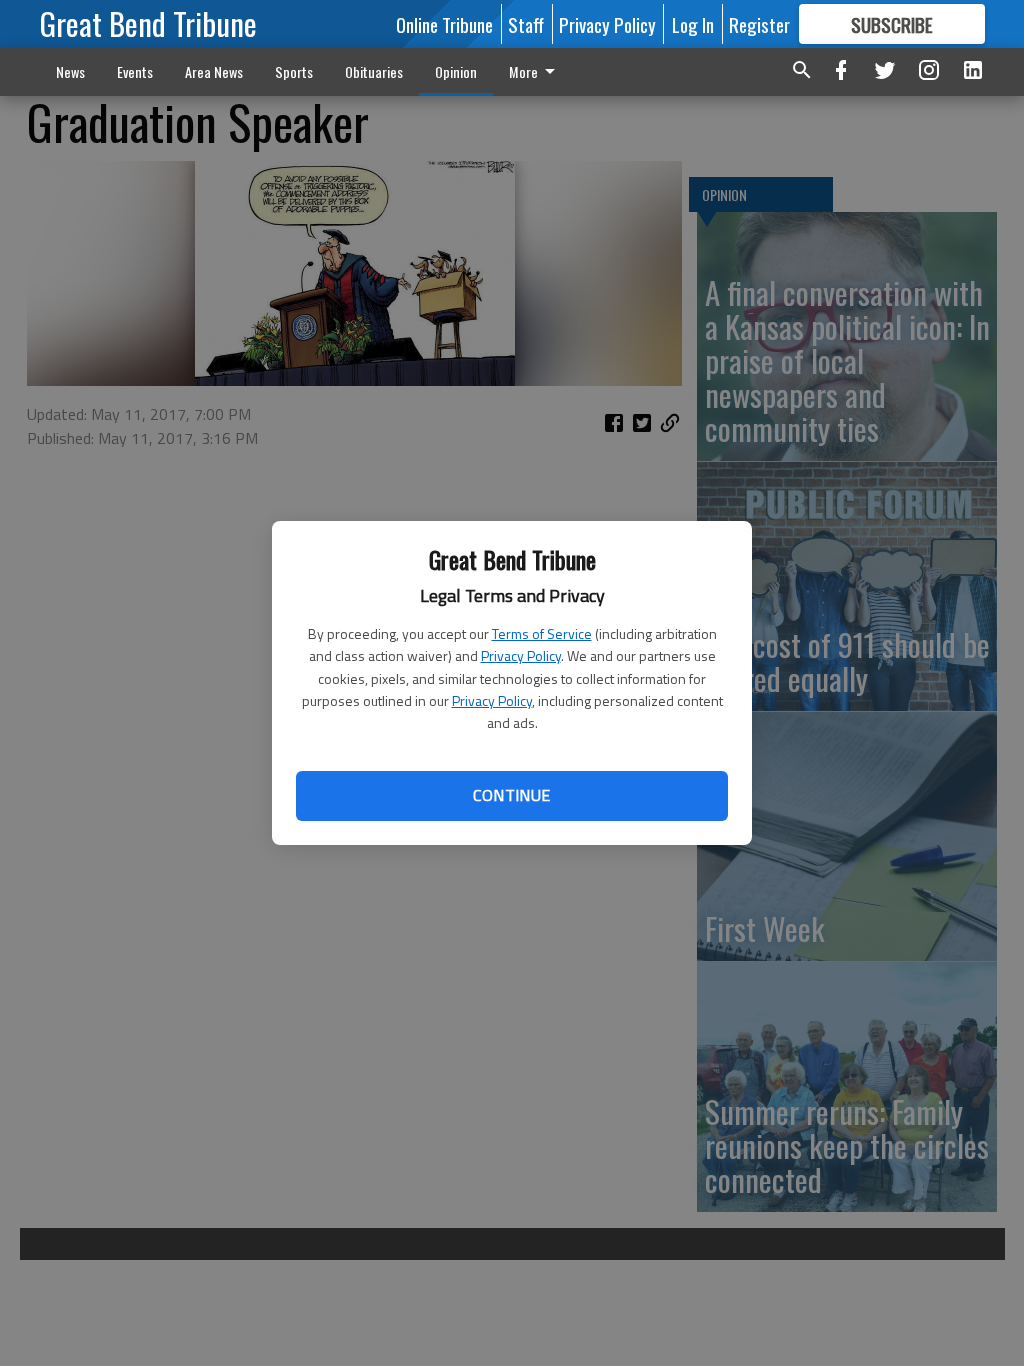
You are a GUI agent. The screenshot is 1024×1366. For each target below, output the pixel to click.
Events (135, 71)
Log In (693, 24)
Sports (294, 71)
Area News (214, 71)
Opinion (456, 71)
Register (759, 24)
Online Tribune (444, 24)
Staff (526, 24)
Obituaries (374, 71)
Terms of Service (542, 633)
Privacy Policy (521, 655)
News (70, 71)
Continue (511, 795)
